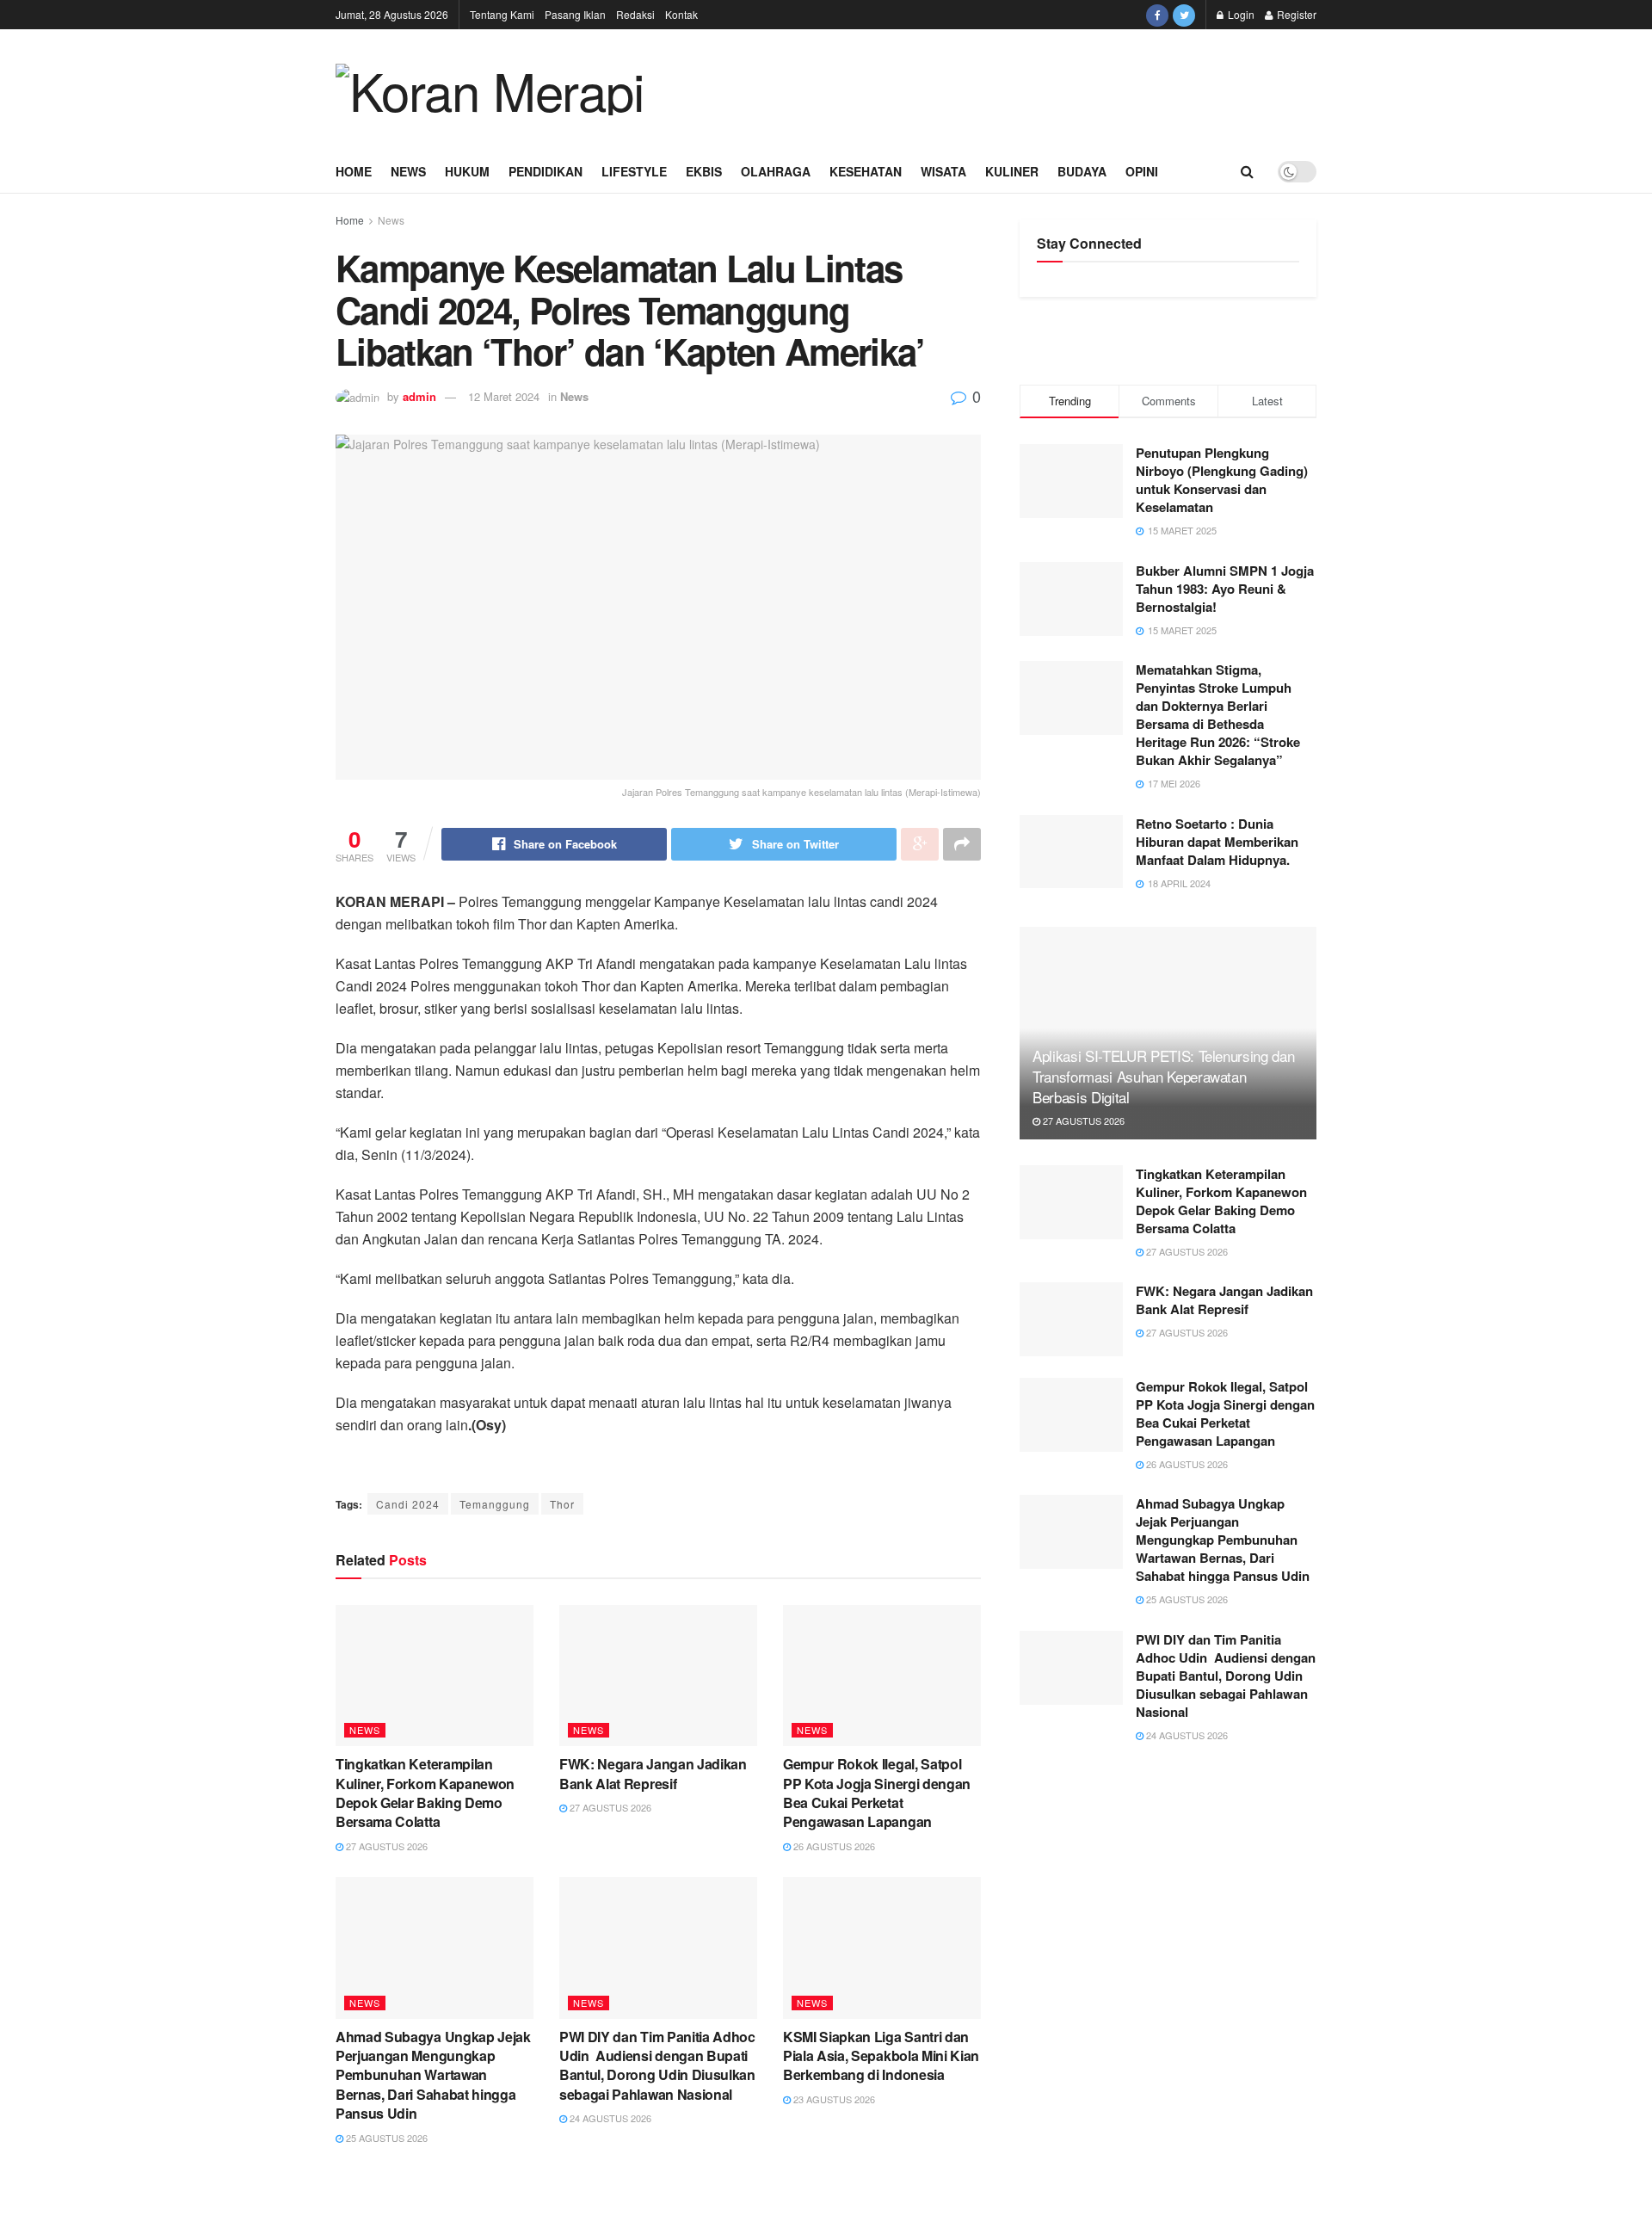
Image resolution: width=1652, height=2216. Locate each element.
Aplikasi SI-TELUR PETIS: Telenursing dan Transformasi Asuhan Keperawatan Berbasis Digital (1163, 1076)
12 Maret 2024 (504, 396)
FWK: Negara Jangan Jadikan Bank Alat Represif (653, 1773)
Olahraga (776, 171)
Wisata (943, 171)
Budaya (1082, 171)
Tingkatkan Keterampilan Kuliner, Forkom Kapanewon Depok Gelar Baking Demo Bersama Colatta (425, 1793)
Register (1295, 14)
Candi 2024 (408, 1504)
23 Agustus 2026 (833, 2099)
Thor (562, 1504)
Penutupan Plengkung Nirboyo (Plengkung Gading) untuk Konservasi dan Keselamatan (1222, 480)
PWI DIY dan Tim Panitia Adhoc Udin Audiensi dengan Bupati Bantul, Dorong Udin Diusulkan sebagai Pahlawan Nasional (657, 2065)
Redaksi (635, 14)
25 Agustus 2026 (385, 2138)
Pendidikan (546, 171)
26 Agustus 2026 (833, 1846)
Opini (1142, 171)
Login (1240, 14)
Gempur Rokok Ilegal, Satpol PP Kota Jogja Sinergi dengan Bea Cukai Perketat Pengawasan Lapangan (877, 1793)
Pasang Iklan (575, 14)
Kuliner (1012, 171)
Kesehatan (866, 171)
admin (419, 396)
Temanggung (495, 1504)
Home (354, 171)
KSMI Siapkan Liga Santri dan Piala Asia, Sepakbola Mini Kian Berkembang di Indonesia (881, 2056)
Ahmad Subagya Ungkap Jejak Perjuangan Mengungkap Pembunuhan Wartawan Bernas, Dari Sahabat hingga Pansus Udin (433, 2075)
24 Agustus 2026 (609, 2118)
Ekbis (704, 171)
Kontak (681, 14)
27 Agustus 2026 (385, 1846)
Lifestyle (634, 171)
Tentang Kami (502, 14)
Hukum (467, 171)
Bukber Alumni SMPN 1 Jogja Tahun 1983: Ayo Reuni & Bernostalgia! (1225, 589)
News (408, 171)
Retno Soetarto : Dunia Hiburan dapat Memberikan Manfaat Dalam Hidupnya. (1217, 842)
